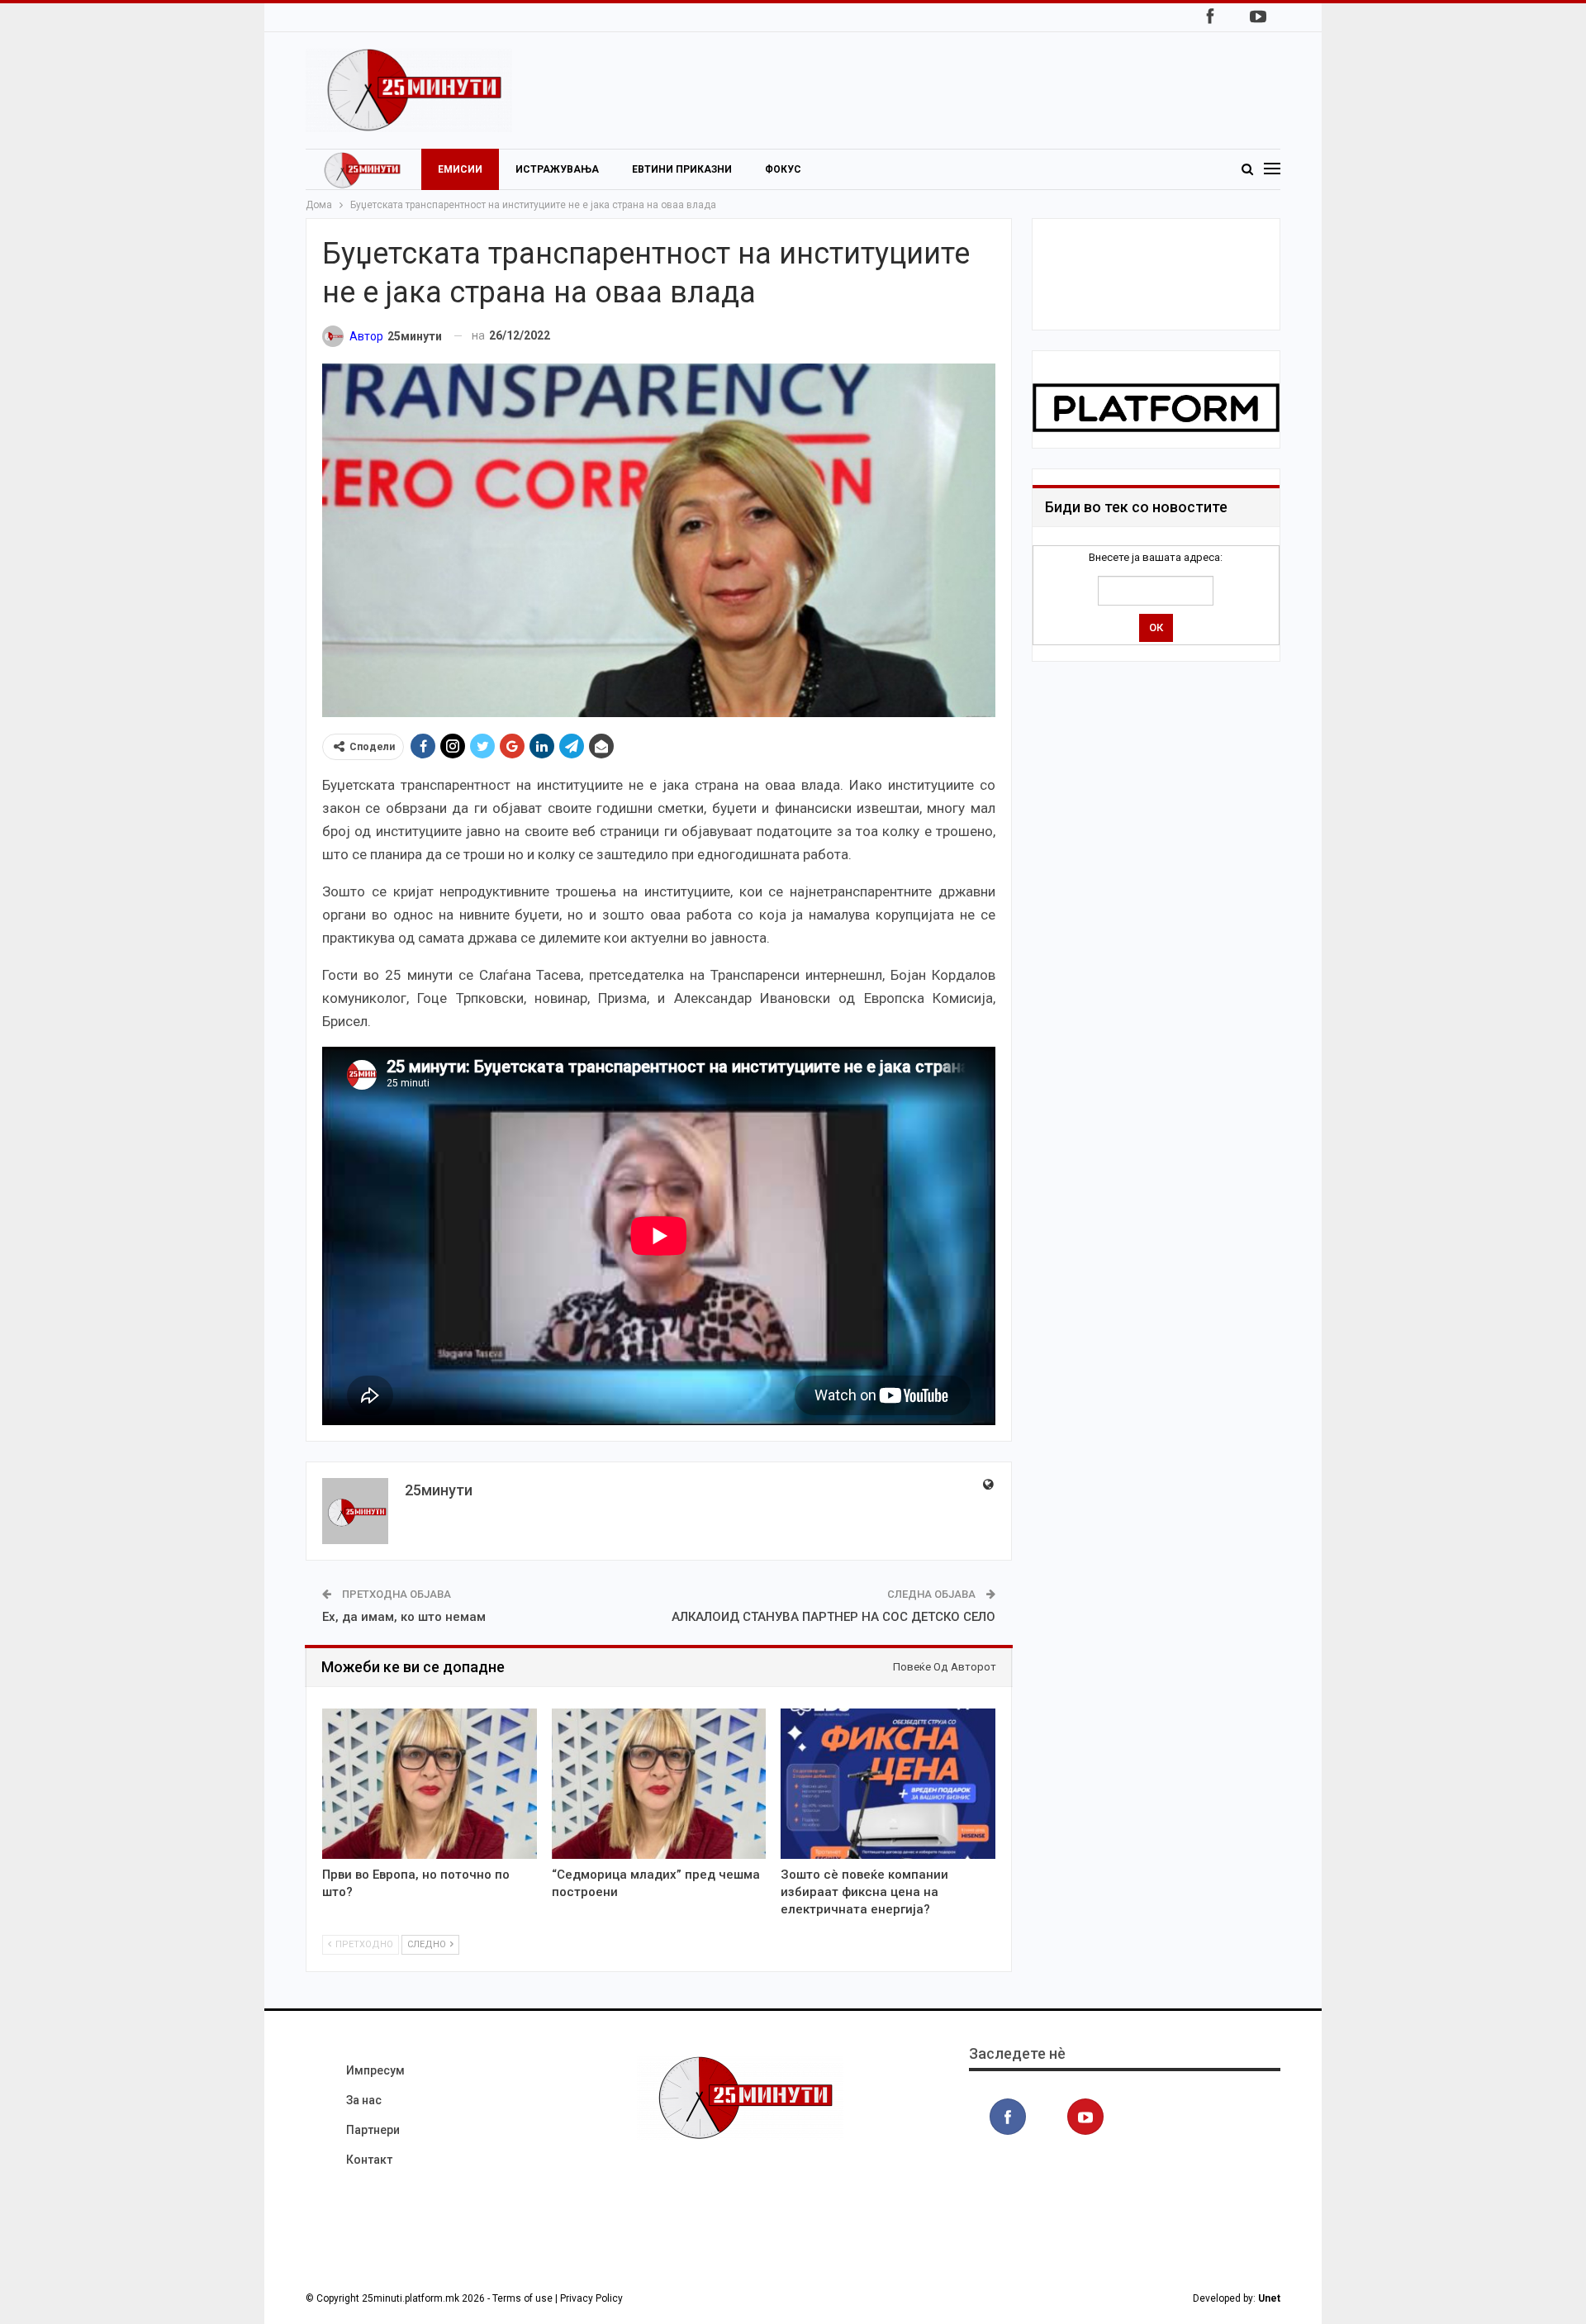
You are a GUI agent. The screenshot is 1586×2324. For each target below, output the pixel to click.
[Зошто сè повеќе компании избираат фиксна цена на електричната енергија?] (888, 1784)
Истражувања (557, 169)
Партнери (373, 2130)
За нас (364, 2100)
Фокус (783, 169)
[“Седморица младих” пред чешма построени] (659, 1784)
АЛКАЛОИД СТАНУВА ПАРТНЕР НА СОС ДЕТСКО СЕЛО (833, 1617)
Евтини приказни (682, 169)
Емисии (460, 169)
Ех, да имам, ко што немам (404, 1617)
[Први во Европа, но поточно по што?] (430, 1784)
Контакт (369, 2160)
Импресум (375, 2070)
